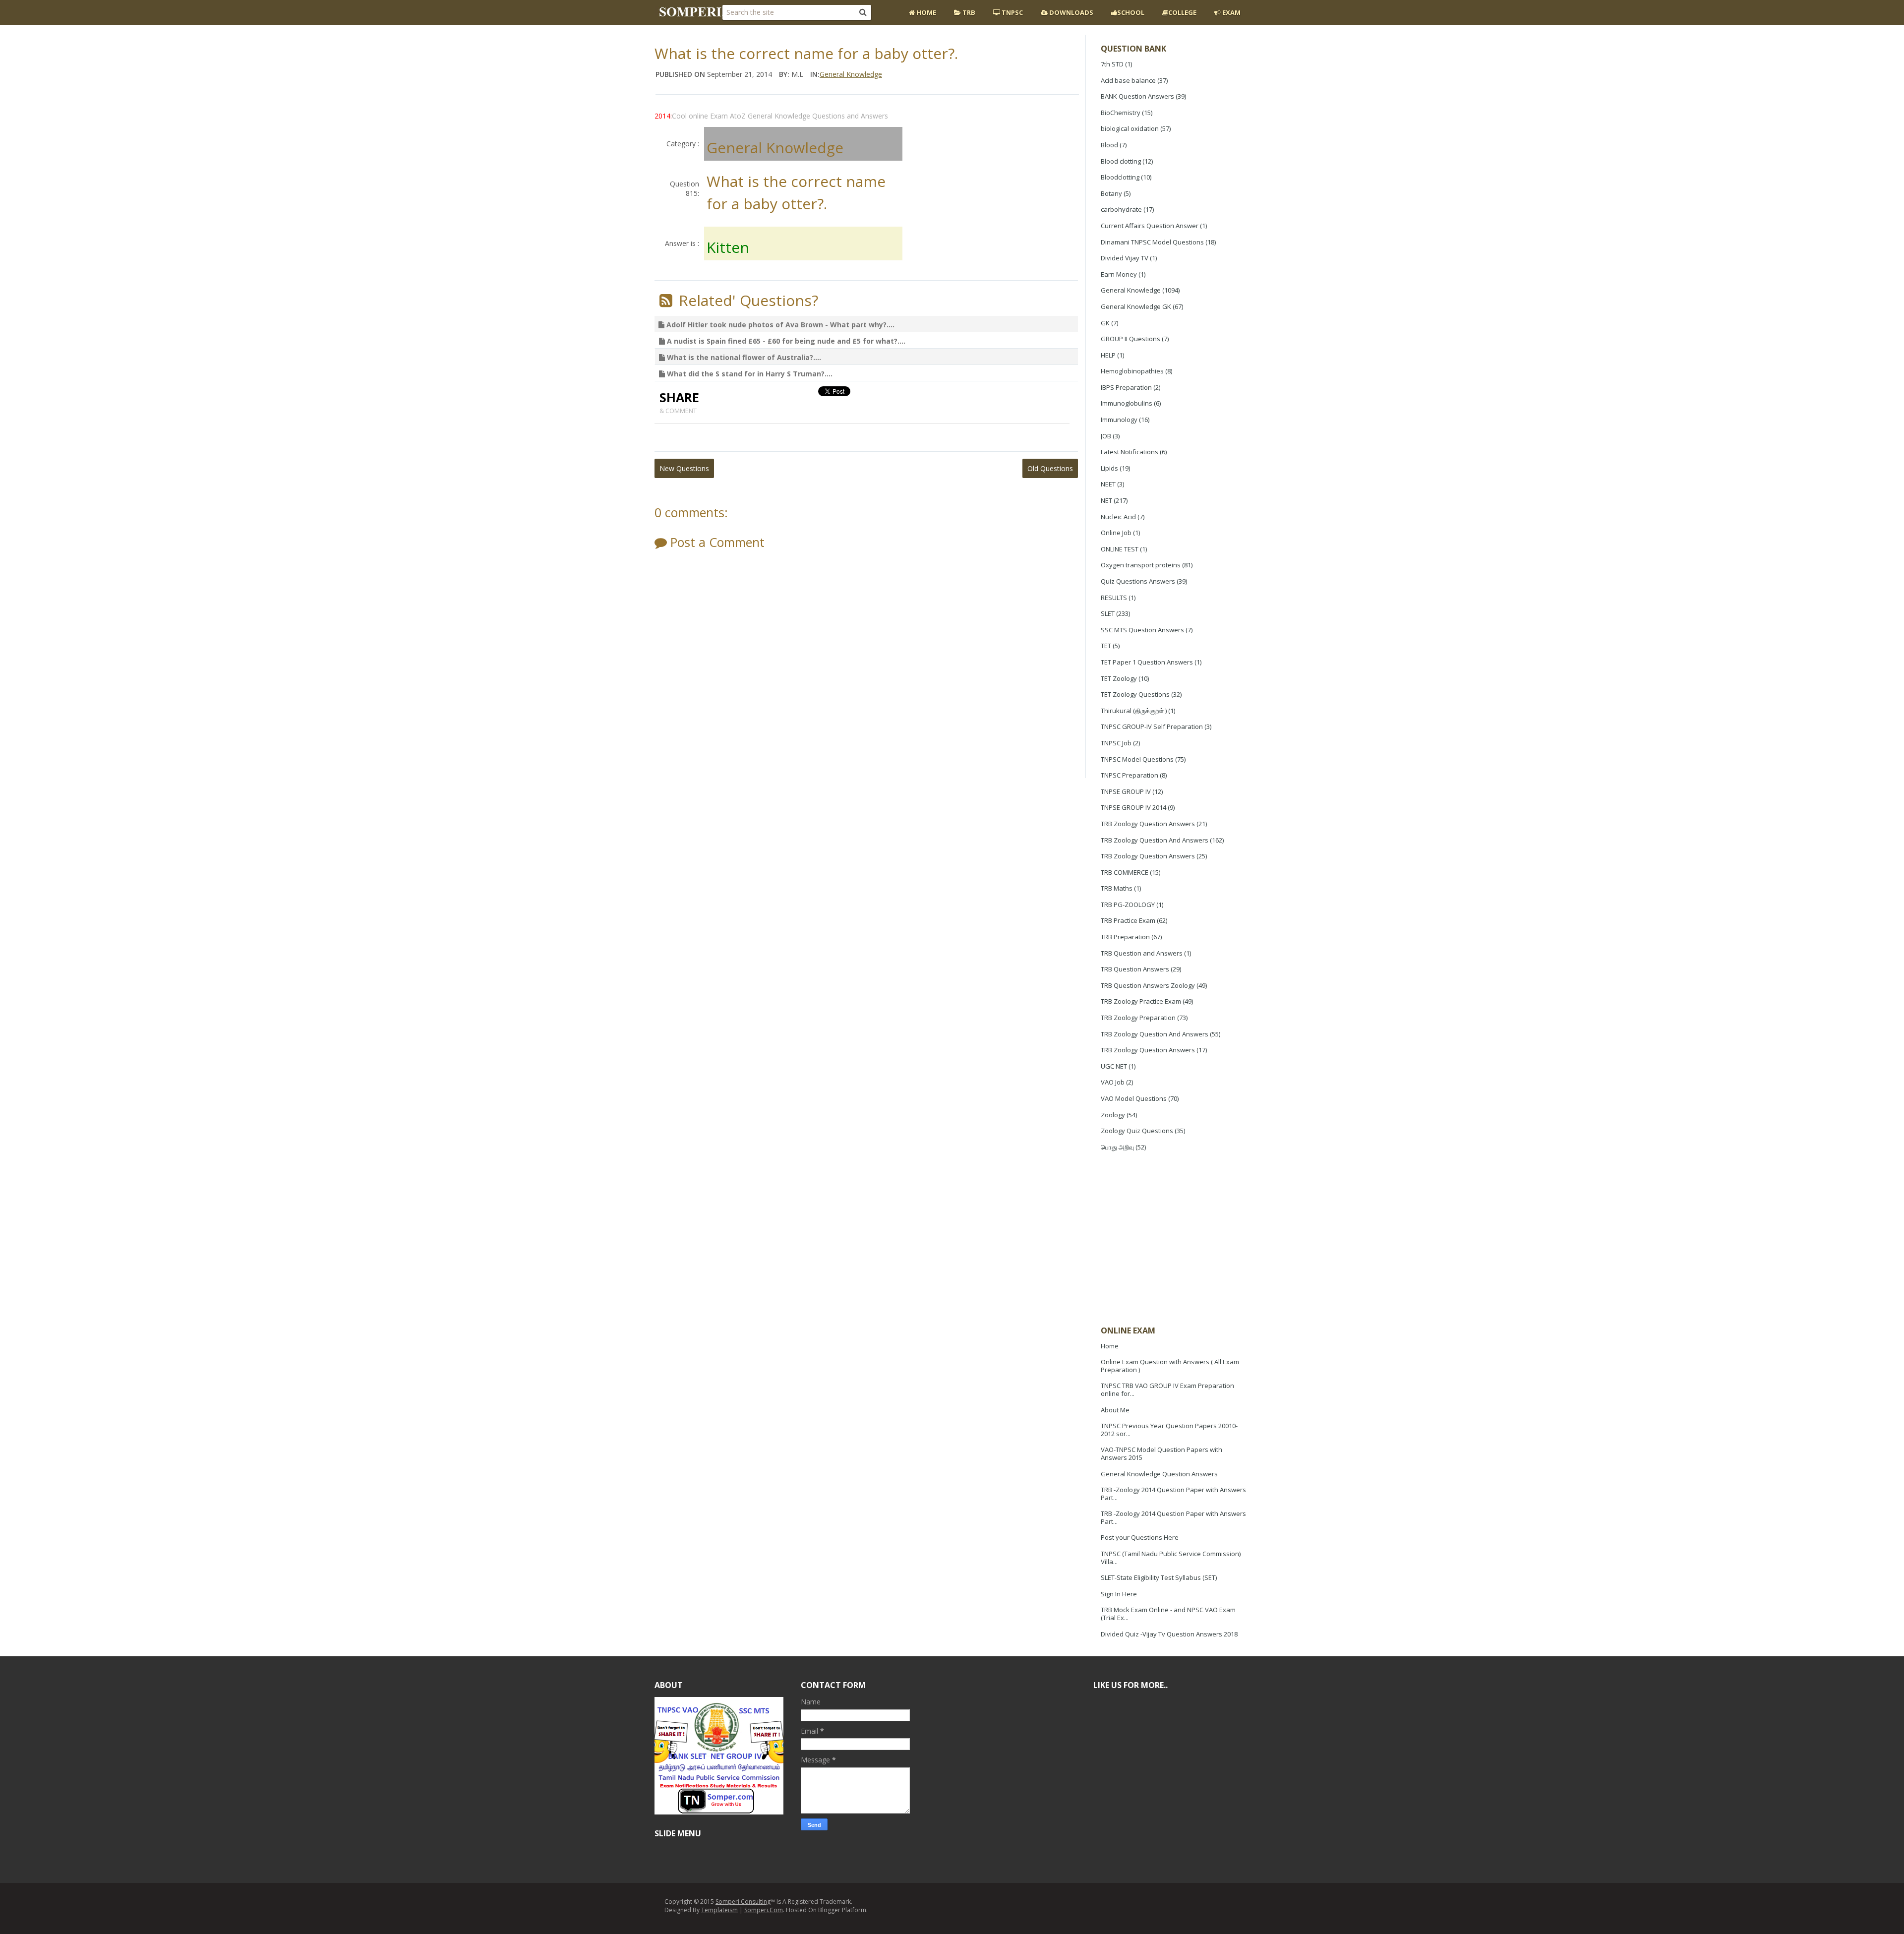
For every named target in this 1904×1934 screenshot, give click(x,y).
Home (925, 12)
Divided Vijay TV (1125, 258)
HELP (1108, 355)
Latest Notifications (1130, 452)
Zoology (1113, 1115)
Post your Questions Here (1140, 1537)
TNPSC (1011, 12)
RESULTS (1114, 598)
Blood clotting (1121, 161)
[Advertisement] (1175, 1240)
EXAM (1231, 12)
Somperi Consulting (743, 1902)
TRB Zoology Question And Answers (1155, 840)
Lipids (1109, 468)
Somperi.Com (764, 1910)
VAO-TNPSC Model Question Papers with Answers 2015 (1161, 1453)
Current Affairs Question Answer (1150, 226)
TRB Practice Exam (1128, 920)
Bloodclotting (1120, 177)
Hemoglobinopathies (1132, 371)
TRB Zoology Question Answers (1148, 824)
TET (1106, 646)
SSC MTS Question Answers (1142, 630)
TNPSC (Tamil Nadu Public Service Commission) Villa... (1171, 1558)
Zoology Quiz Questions (1137, 1131)
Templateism (719, 1910)
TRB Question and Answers (1142, 953)
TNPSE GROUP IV (1126, 791)
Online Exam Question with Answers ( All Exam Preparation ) (1170, 1366)
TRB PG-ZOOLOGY (1128, 905)
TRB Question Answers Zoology (1148, 985)
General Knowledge (1131, 290)
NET (1106, 500)
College (1182, 12)
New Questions (684, 468)
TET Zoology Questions (1135, 694)
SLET (1108, 613)
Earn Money (1119, 274)
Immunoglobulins (1127, 403)
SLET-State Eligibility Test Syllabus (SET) (1159, 1577)
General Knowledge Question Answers (1159, 1474)
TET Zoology (1119, 678)
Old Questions (1050, 468)
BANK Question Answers (1137, 96)
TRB (968, 12)
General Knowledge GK (1136, 306)
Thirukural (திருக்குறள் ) (1134, 711)
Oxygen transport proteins (1141, 565)
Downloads (1071, 12)
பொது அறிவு (1117, 1147)
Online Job (1116, 533)
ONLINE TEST (1120, 549)
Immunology (1119, 420)
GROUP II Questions (1130, 339)
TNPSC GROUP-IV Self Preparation (1152, 726)
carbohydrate (1121, 209)
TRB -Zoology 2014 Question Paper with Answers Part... (1173, 1494)
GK (1105, 323)
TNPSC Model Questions (1137, 759)
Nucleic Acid (1118, 517)
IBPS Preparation (1126, 387)
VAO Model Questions (1134, 1098)
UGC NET (1114, 1066)
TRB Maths (1117, 888)
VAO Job (1113, 1082)
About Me (1115, 1410)
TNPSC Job (1116, 743)
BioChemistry (1121, 113)
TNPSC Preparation (1130, 775)
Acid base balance (1128, 80)
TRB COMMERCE (1125, 872)
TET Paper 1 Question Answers (1147, 662)
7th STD (1112, 64)
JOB (1106, 436)
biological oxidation (1130, 128)
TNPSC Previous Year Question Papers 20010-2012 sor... (1169, 1430)
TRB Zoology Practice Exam (1141, 1001)
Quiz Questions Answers (1138, 581)
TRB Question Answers (1135, 969)
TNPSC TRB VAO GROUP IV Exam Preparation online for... (1167, 1390)
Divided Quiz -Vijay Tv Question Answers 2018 (1169, 1634)
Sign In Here (1119, 1594)
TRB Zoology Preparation (1138, 1018)
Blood (1109, 145)
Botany (1111, 193)
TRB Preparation (1125, 937)
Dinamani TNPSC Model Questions (1152, 242)
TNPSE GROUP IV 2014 (1133, 807)
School (1131, 12)
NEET (1108, 484)
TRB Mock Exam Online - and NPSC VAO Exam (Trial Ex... (1168, 1614)
